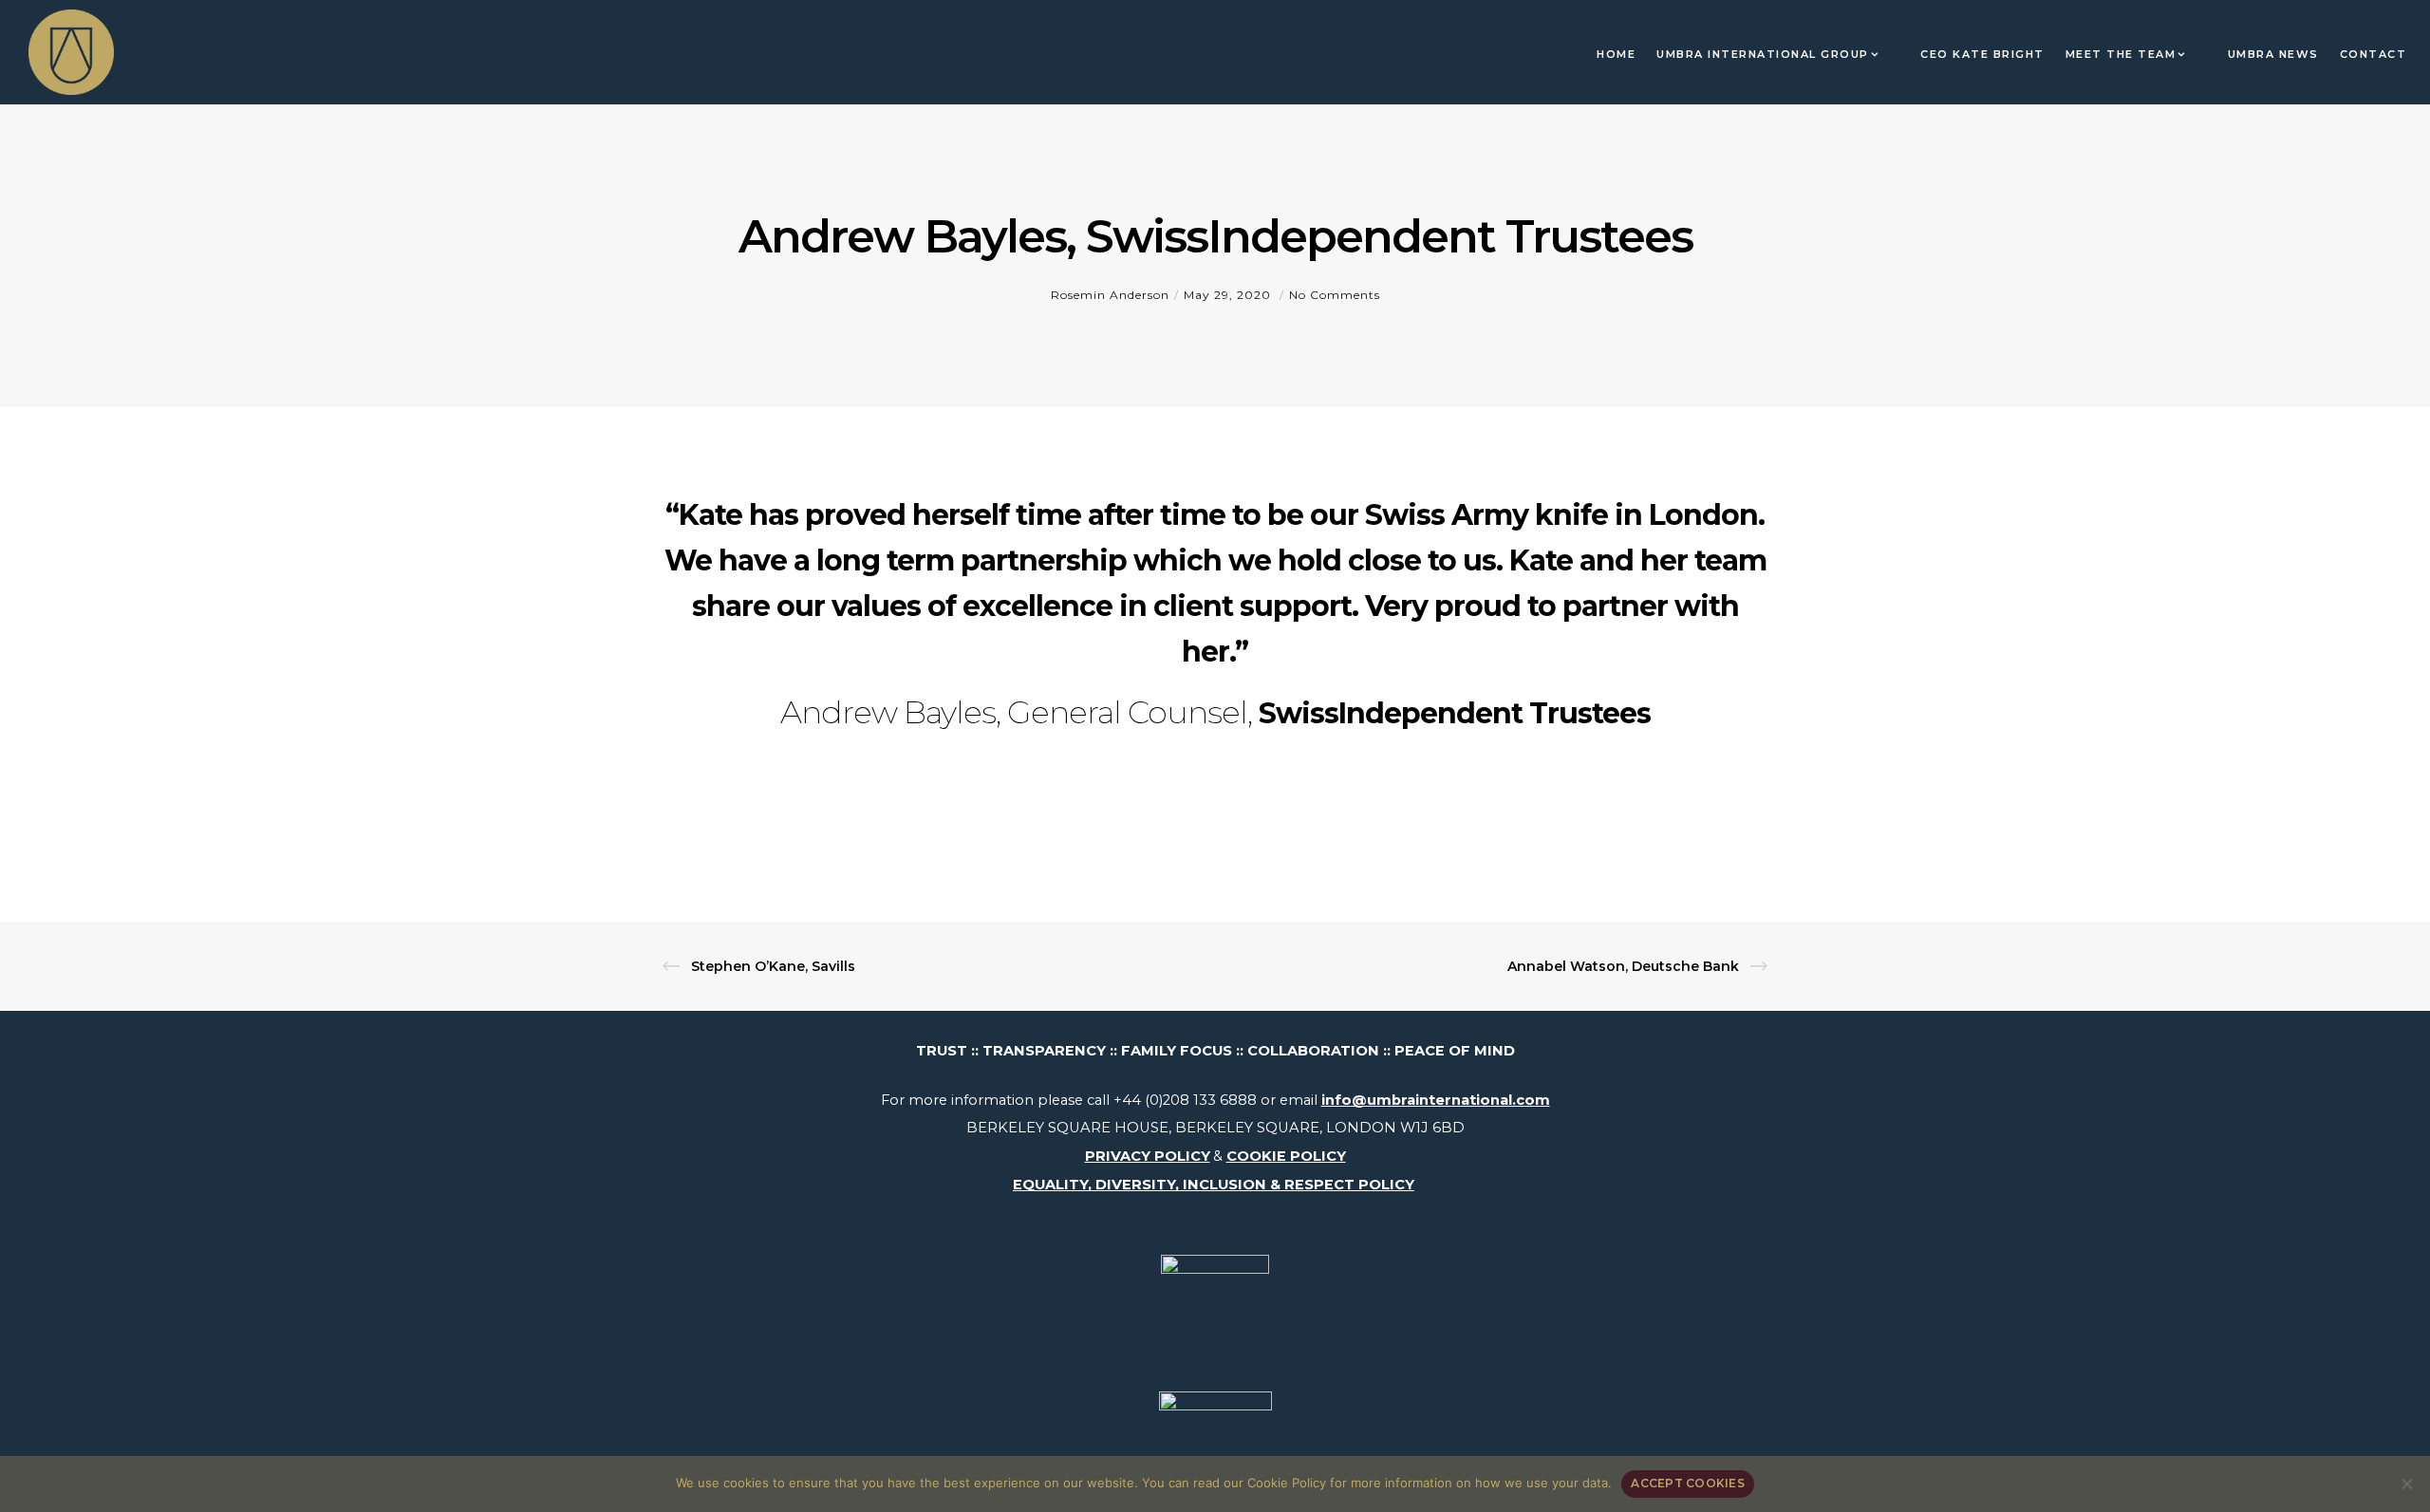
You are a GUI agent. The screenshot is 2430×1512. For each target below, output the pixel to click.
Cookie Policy (1287, 1483)
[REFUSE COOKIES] (2406, 1484)
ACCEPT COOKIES (1688, 1483)
